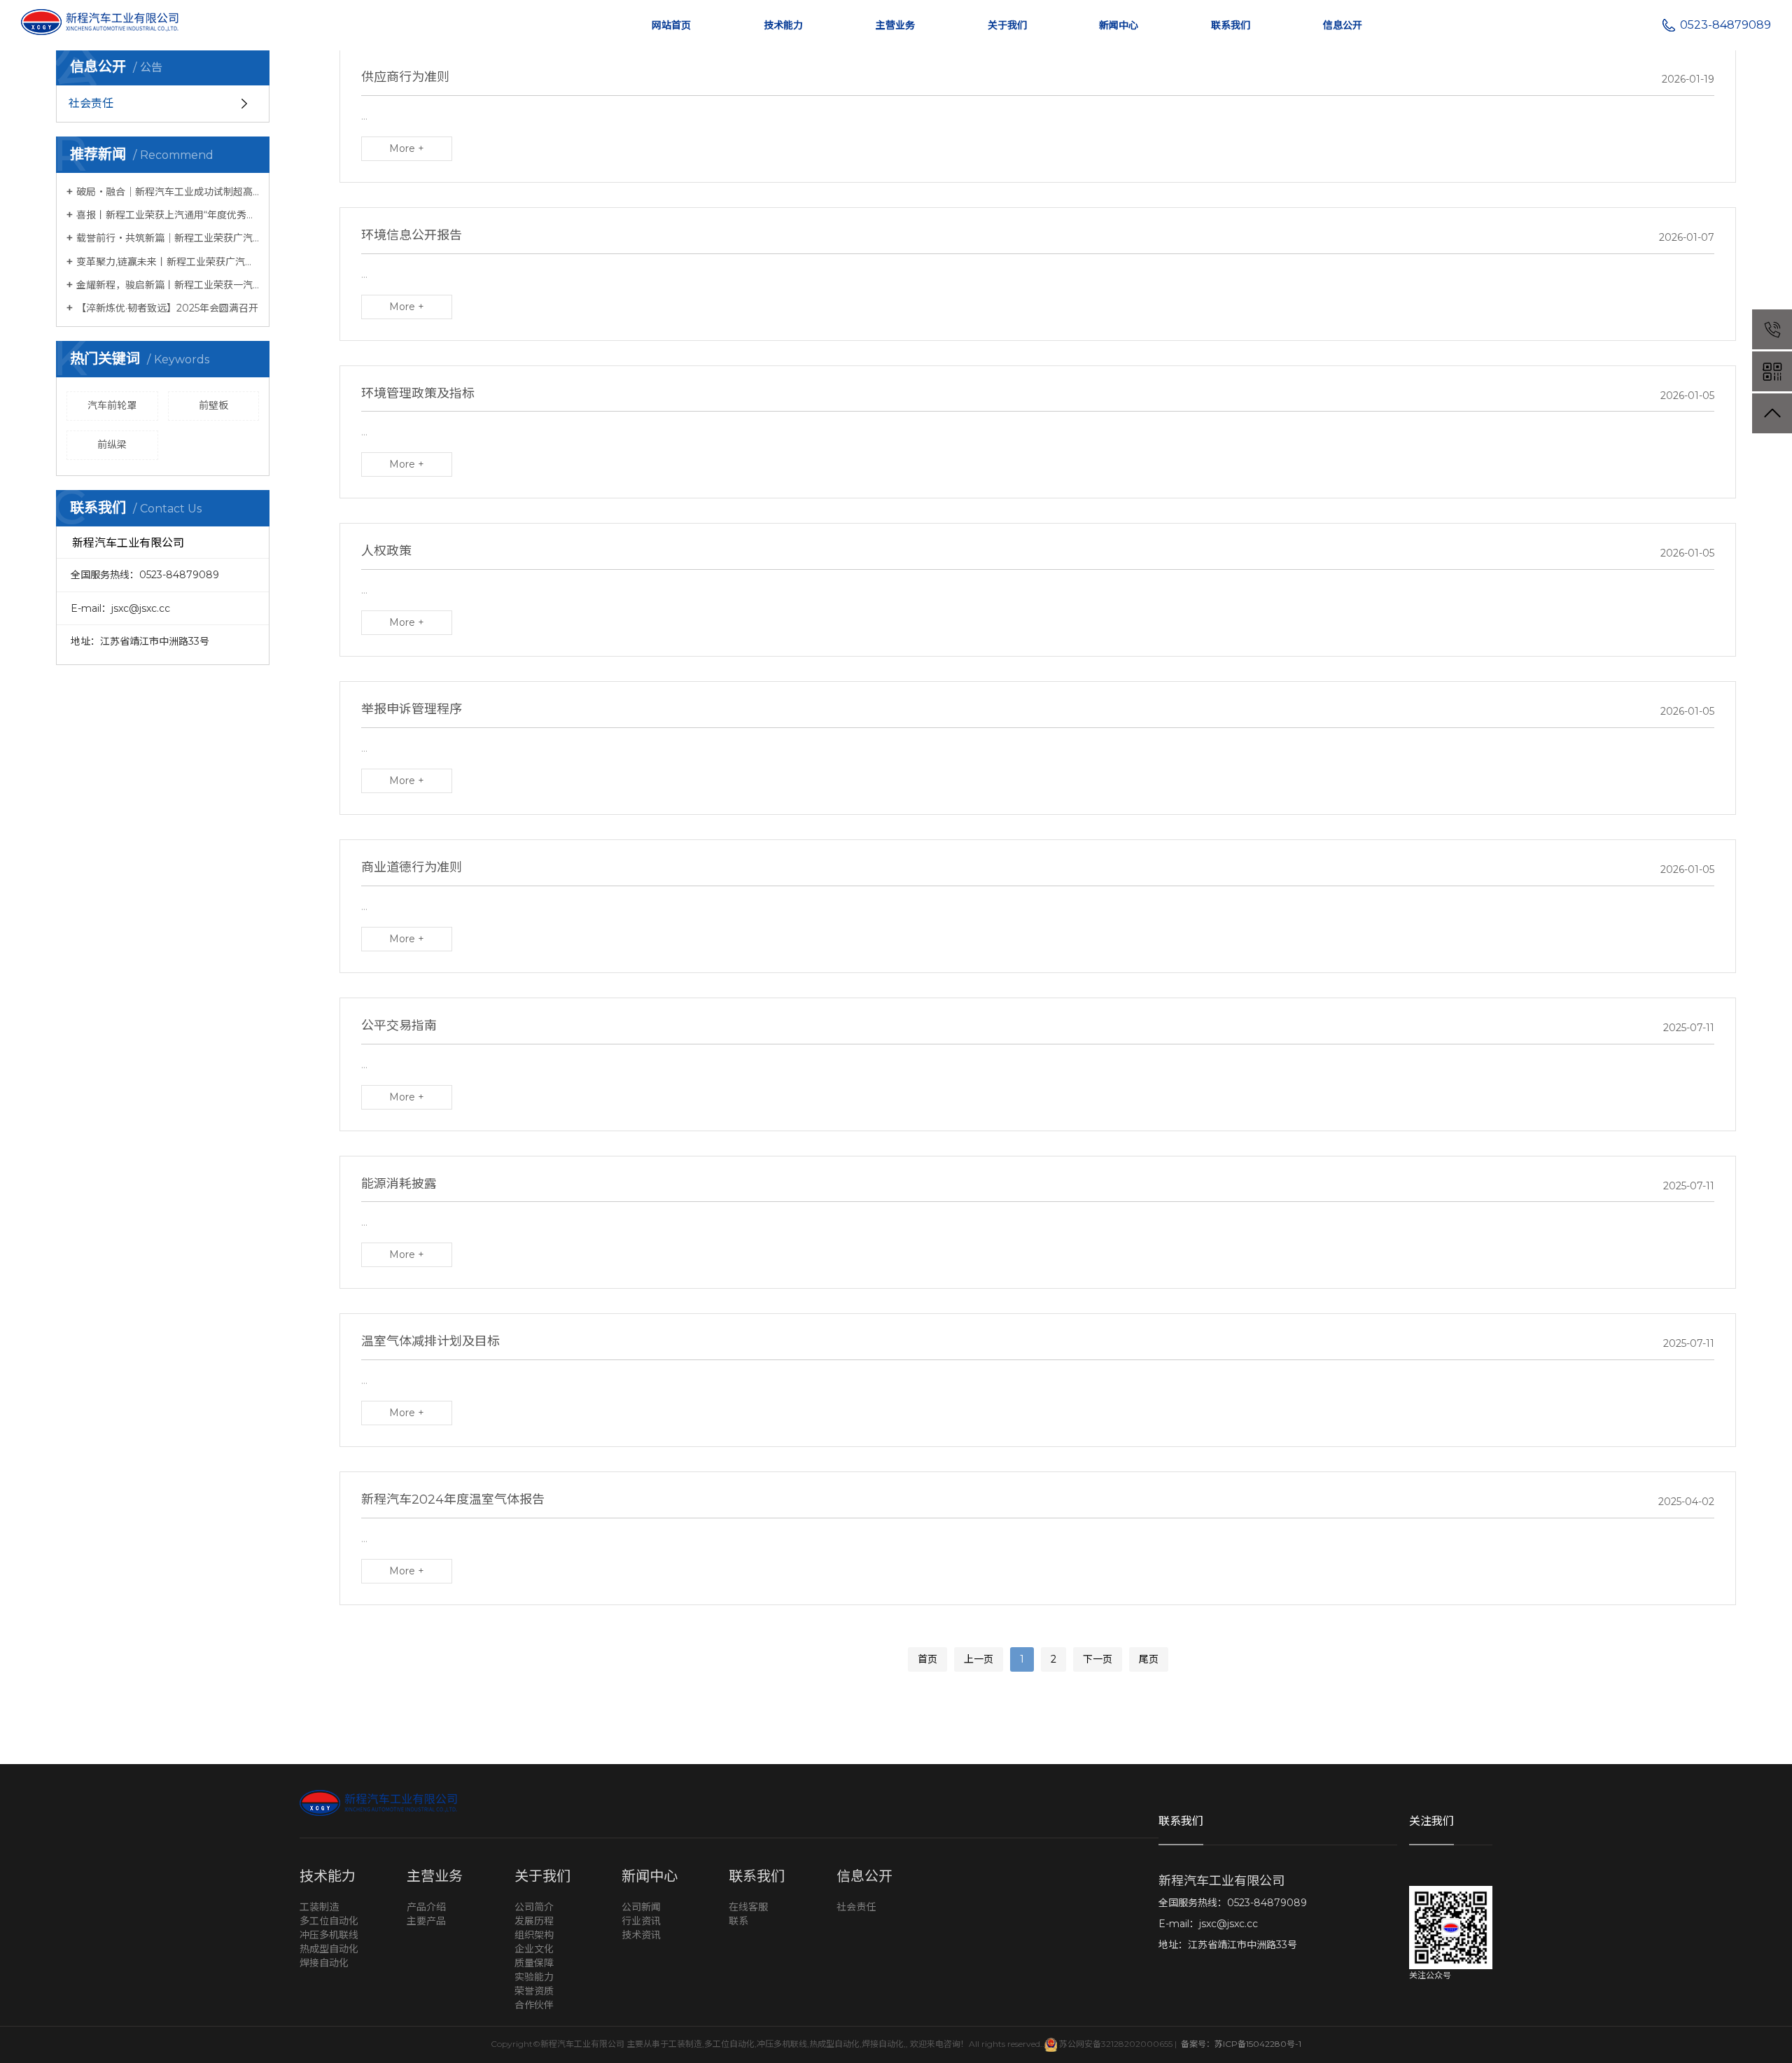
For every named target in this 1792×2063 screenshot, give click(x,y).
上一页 (979, 1659)
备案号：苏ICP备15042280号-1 (1240, 2044)
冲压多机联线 (329, 1935)
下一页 (1098, 1659)
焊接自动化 (324, 1963)
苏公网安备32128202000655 (1115, 2044)
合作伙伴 (534, 2005)
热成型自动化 (329, 1949)
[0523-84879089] (1772, 329)
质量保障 (534, 1963)
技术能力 (783, 25)
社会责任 (856, 1907)
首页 (927, 1659)
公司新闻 (641, 1907)
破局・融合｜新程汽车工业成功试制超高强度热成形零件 (168, 192)
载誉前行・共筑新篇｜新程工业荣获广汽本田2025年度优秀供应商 (168, 238)
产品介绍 (426, 1907)
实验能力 (534, 1977)
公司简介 (534, 1907)
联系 (738, 1921)
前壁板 (213, 405)
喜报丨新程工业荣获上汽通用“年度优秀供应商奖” (168, 215)
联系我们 (1231, 25)
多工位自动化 (329, 1921)
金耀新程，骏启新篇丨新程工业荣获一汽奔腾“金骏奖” (168, 285)
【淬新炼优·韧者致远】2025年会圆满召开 (167, 308)
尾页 (1149, 1659)
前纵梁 (112, 445)
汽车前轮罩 (112, 405)
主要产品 (426, 1921)
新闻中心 (1119, 25)
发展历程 (534, 1921)
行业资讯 (641, 1921)
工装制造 (319, 1907)
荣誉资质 (534, 1991)
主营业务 (895, 25)
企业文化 (534, 1949)
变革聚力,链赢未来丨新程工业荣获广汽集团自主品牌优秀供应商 (168, 262)
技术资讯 (641, 1935)
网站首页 (671, 25)
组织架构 (534, 1935)
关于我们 (1007, 25)
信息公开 (1343, 25)
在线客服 (748, 1907)
